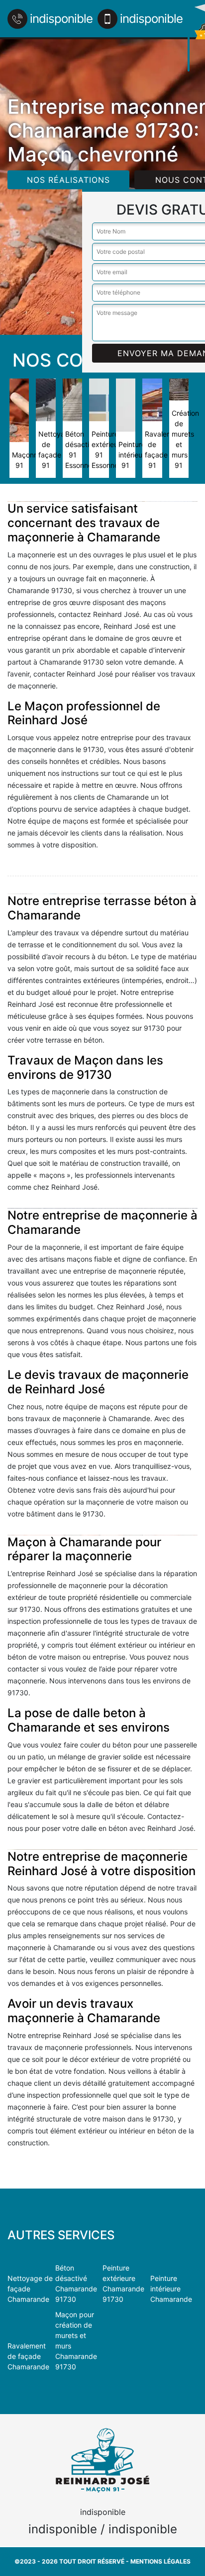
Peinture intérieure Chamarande (171, 2289)
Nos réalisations (68, 180)
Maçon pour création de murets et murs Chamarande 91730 (76, 2341)
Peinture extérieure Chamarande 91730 (123, 2283)
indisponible (61, 19)
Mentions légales (160, 2561)
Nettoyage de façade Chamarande (30, 2289)
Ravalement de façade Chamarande (28, 2356)
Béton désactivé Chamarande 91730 (76, 2283)
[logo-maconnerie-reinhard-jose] (189, 36)
